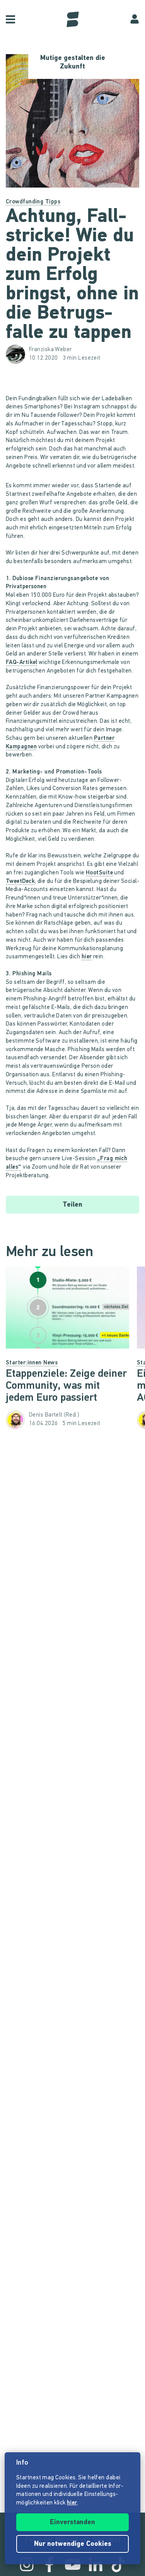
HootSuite (99, 873)
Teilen (72, 1205)
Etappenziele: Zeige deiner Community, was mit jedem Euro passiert (66, 1386)
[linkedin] (96, 2564)
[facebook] (49, 2564)
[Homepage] (73, 19)
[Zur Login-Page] (135, 19)
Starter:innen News (32, 1363)
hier (87, 957)
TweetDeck (20, 882)
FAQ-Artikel (22, 663)
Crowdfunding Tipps (33, 202)
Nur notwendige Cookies (73, 2544)
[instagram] (27, 2564)
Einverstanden (72, 2523)
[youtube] (73, 2564)
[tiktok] (118, 2564)
